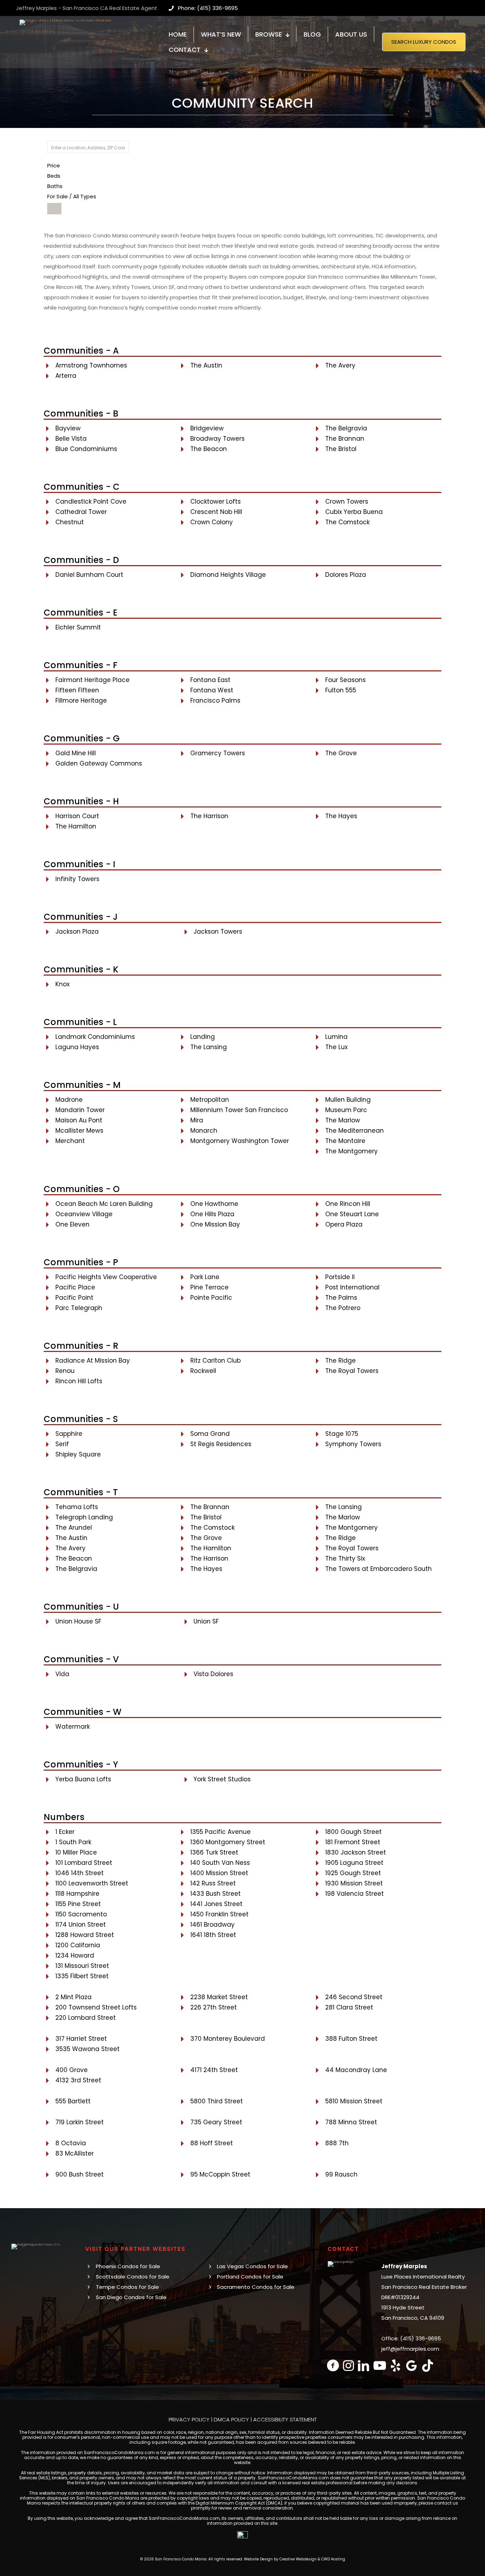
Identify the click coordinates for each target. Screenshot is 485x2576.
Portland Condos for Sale (250, 2277)
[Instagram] (348, 2365)
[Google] (412, 2365)
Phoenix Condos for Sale (128, 2266)
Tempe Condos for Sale (127, 2287)
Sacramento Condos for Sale (256, 2287)
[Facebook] (333, 2365)
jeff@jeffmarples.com (410, 2349)
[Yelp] (396, 2365)
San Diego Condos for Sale (131, 2297)
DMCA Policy (231, 2419)
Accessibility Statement (285, 2419)
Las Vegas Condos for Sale (252, 2266)
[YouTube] (380, 2365)
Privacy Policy (189, 2419)
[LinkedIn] (364, 2365)
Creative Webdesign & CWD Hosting (312, 2559)
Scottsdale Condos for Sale (133, 2277)
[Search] (54, 209)
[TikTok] (428, 2365)
